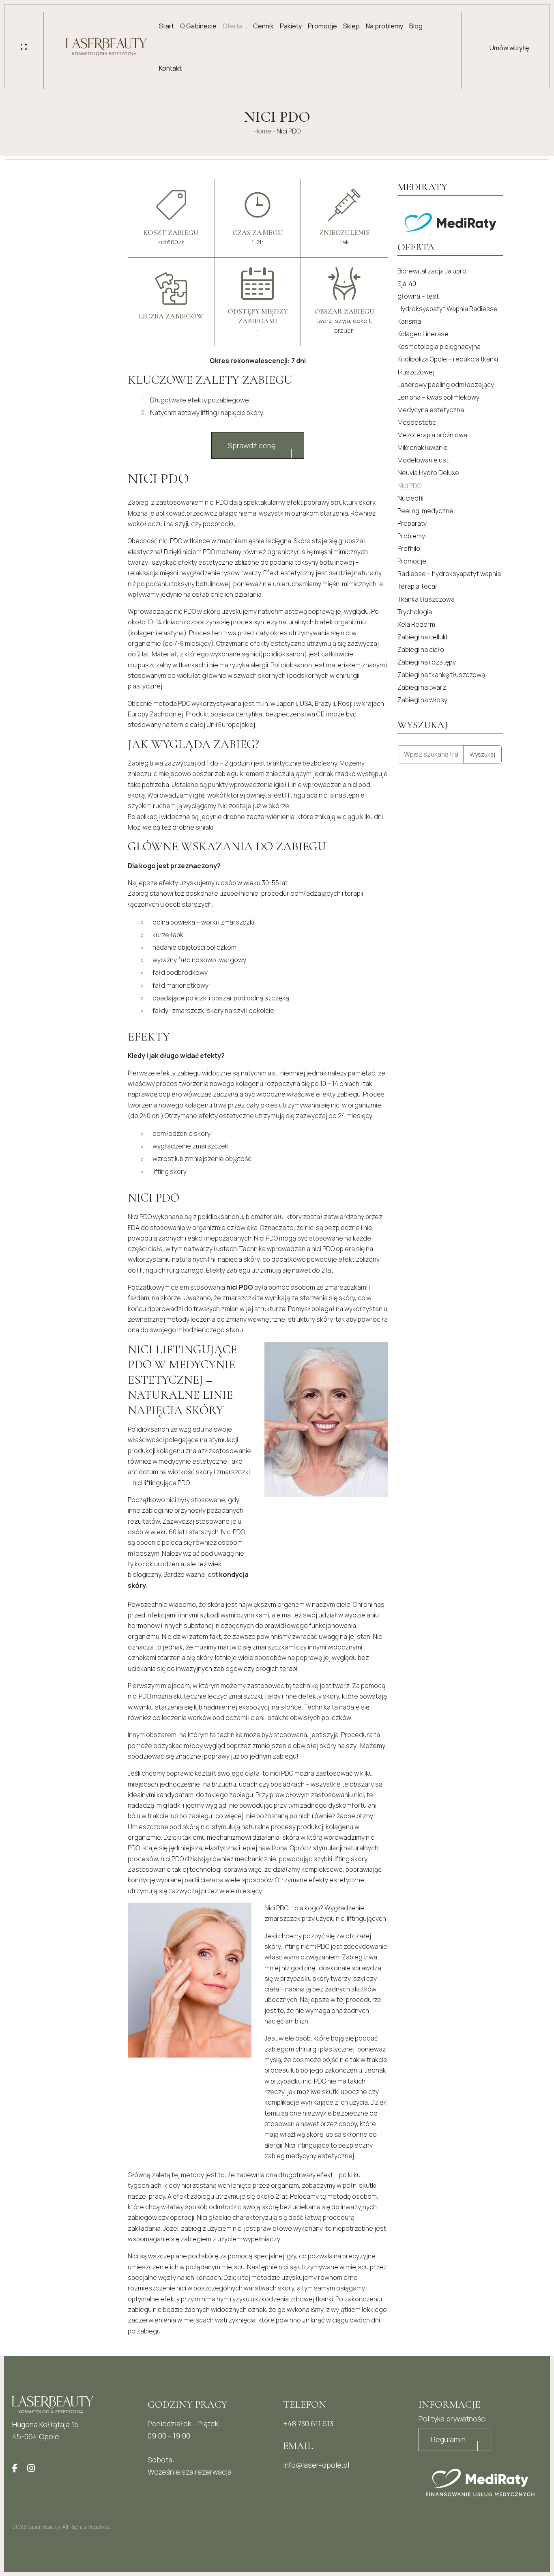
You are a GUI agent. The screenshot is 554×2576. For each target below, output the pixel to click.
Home (262, 131)
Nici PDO (409, 486)
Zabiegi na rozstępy (427, 662)
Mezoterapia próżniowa (432, 435)
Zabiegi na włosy (422, 700)
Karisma (409, 321)
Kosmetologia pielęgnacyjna (439, 346)
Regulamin (448, 2439)
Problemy (411, 536)
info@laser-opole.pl (316, 2465)
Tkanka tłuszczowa (426, 599)
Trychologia (415, 612)
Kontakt (170, 68)
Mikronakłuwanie (423, 447)
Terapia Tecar (418, 586)
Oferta (233, 26)
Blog (416, 26)
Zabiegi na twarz (422, 687)
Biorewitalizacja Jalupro (432, 271)
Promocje (322, 26)
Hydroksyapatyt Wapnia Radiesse (448, 309)
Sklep (351, 26)
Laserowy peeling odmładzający (446, 385)
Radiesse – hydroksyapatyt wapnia (449, 574)
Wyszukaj (482, 754)
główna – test (418, 296)
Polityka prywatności (453, 2419)
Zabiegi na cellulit (423, 637)
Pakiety (291, 26)
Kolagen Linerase (423, 334)
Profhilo (409, 548)
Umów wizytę (509, 48)
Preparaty (412, 523)
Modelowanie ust (423, 460)
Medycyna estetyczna (431, 410)
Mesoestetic (417, 422)
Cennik (263, 26)
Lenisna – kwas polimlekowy (438, 397)
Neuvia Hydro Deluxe (428, 473)
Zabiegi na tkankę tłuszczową (441, 675)
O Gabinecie (198, 26)
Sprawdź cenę (252, 445)
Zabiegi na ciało (421, 649)
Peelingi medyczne (425, 511)
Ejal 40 (407, 284)
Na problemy (384, 26)
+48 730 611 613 (308, 2423)
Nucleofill (411, 498)
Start (166, 26)
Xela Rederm (416, 624)
